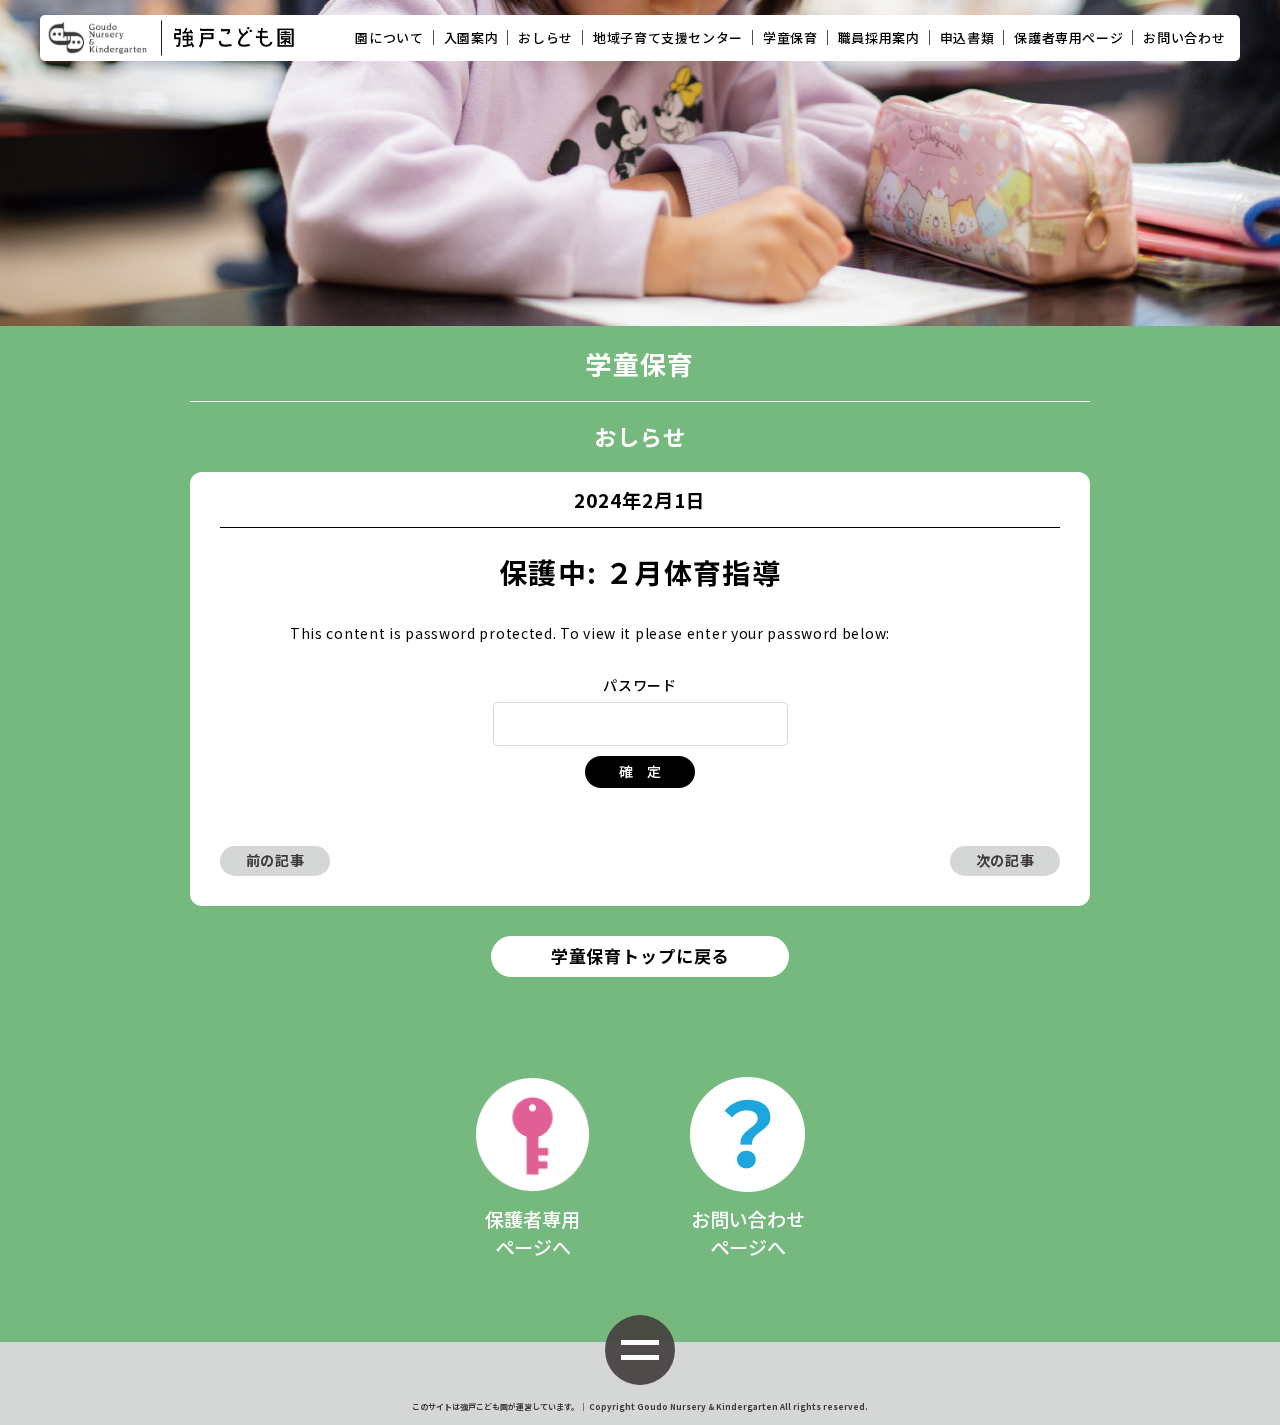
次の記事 (1005, 860)
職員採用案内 (879, 37)
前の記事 (275, 860)
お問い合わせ (1184, 37)
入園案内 (471, 37)
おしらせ (545, 37)
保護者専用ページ (1068, 37)
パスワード (640, 685)
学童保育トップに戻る (640, 955)
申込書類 (967, 37)
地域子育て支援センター (668, 37)
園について (389, 37)
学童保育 (790, 37)
